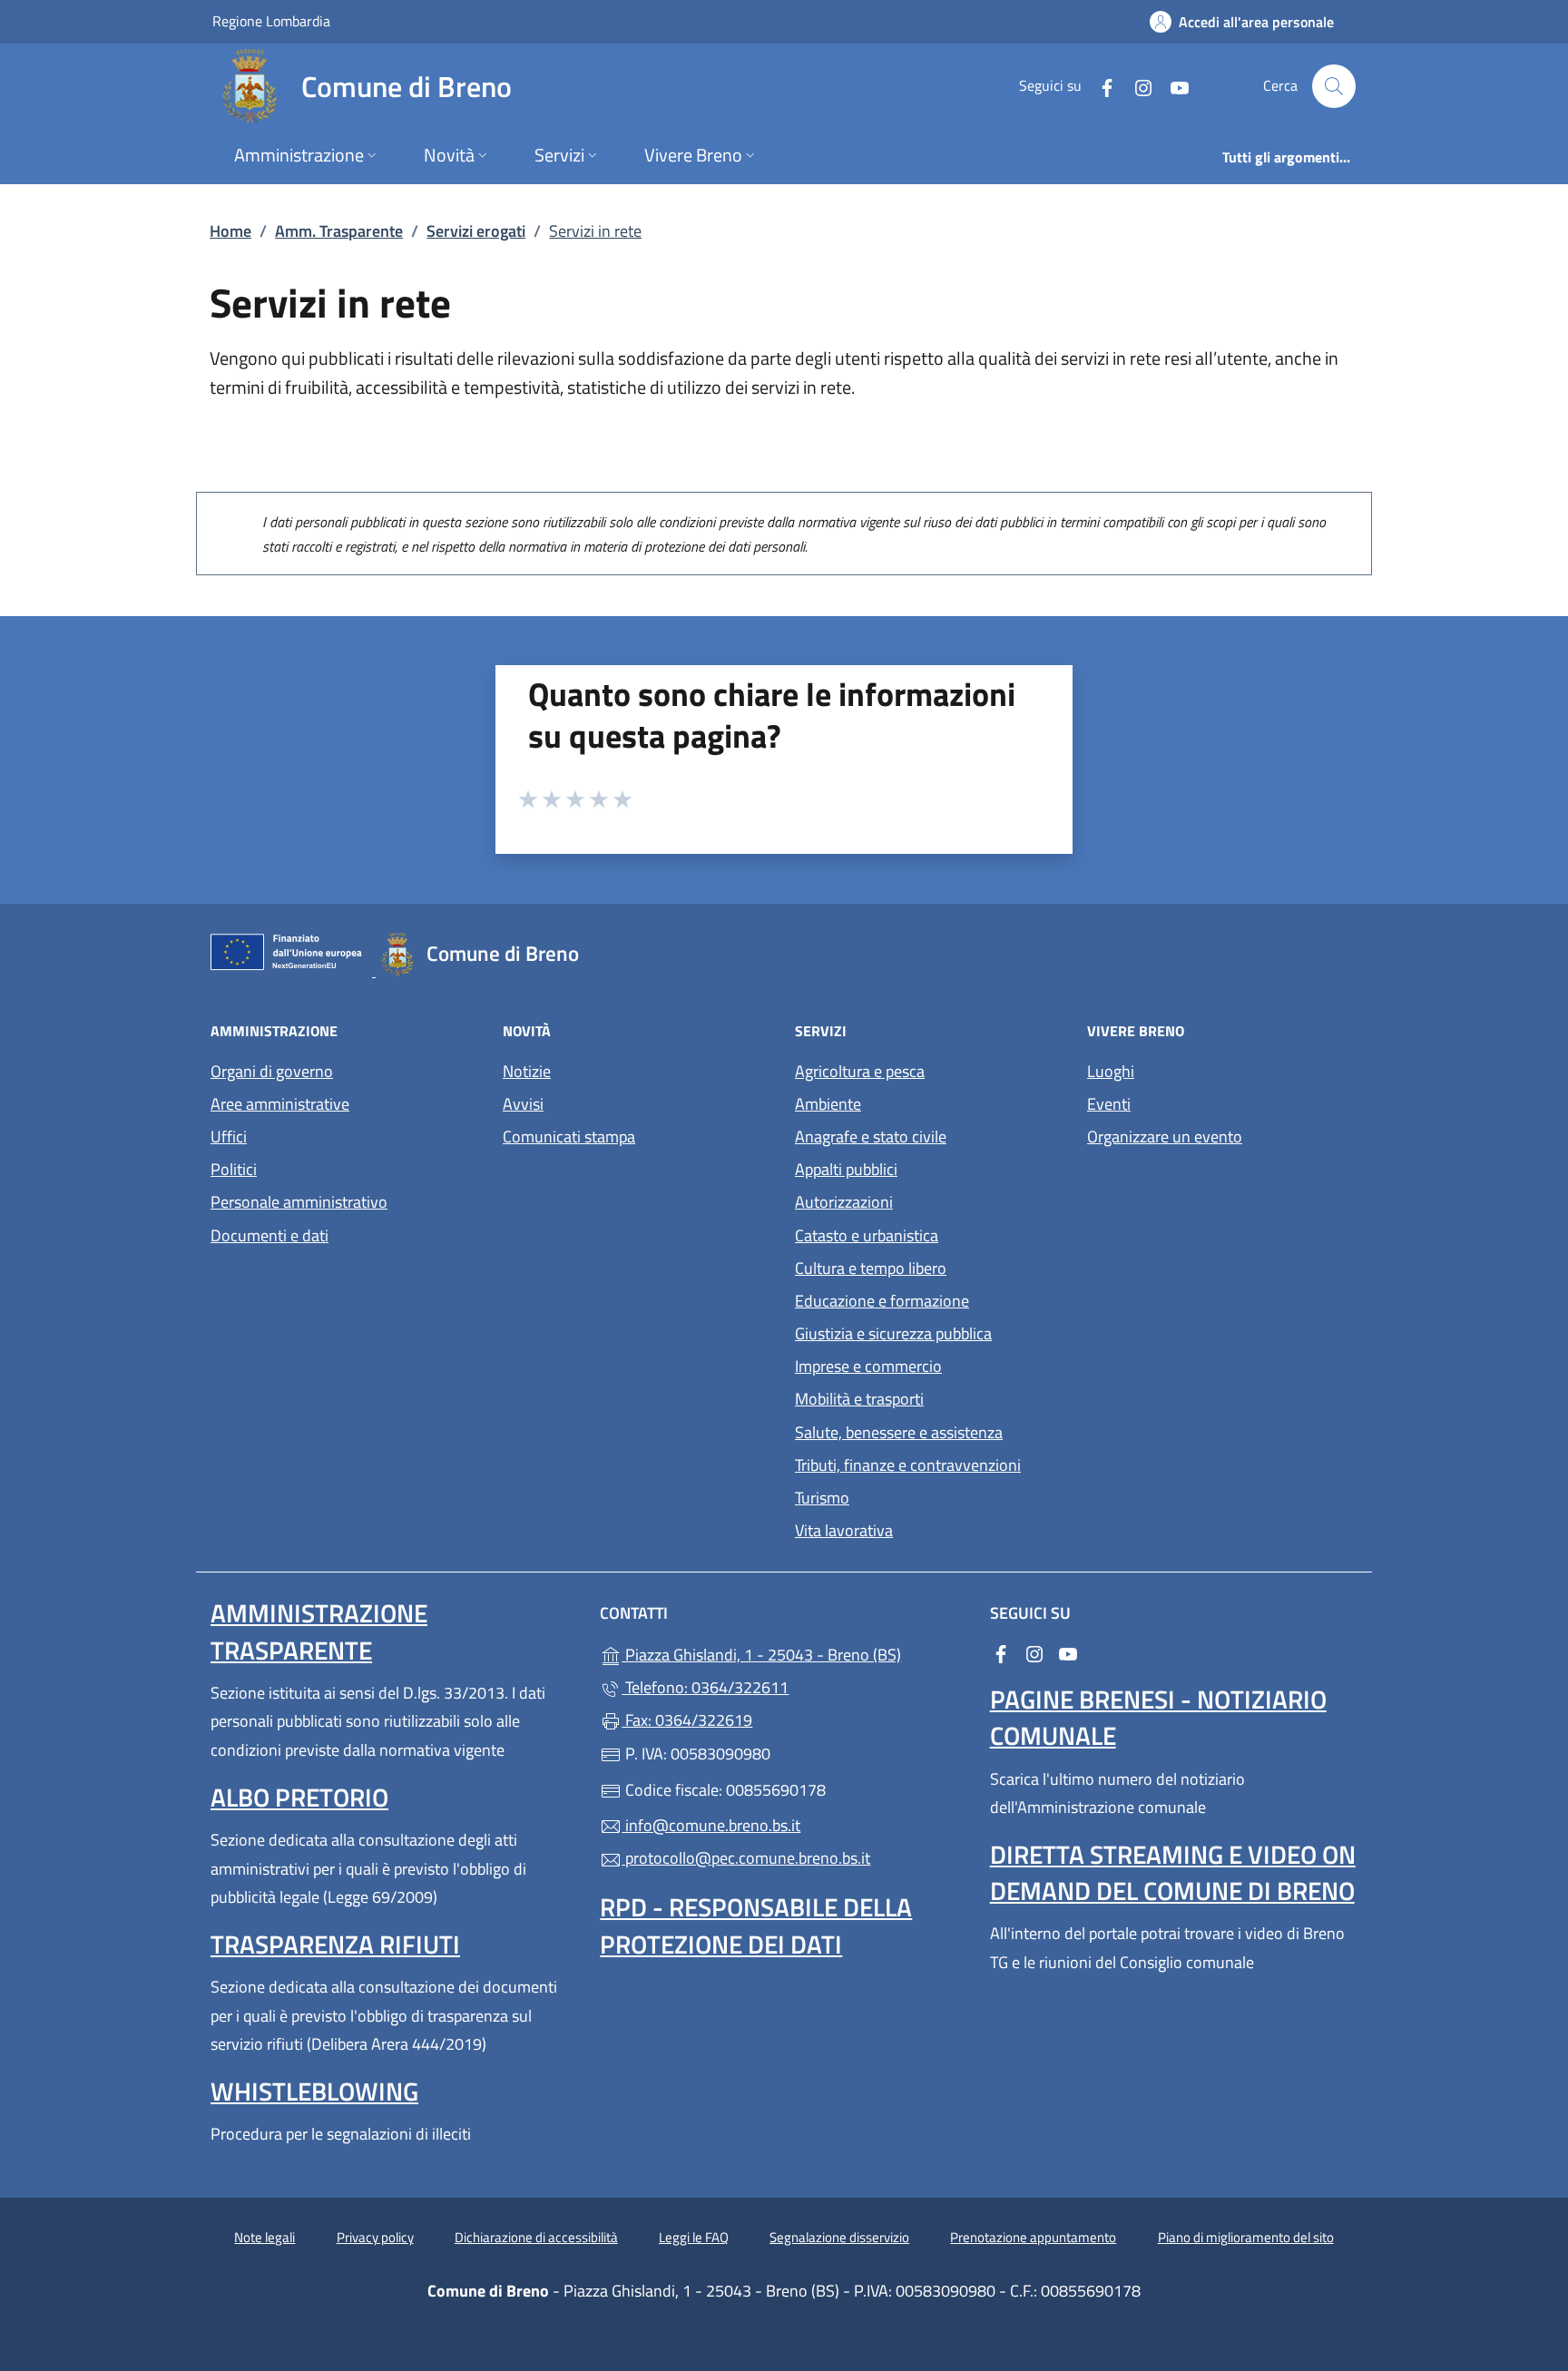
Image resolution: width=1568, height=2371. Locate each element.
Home (230, 231)
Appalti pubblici (846, 1169)
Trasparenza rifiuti (335, 1944)
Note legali (265, 2237)
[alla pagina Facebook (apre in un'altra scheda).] (1100, 86)
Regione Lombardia (271, 20)
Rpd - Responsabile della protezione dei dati (756, 1925)
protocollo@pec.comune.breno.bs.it (746, 1858)
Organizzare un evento (1165, 1137)
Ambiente (828, 1104)
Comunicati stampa (569, 1137)
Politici (234, 1169)
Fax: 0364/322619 (687, 1720)
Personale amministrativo (299, 1202)
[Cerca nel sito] (1334, 86)
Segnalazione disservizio (839, 2237)
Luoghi (1111, 1071)
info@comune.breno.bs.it (711, 1825)
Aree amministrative (280, 1104)
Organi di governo (272, 1071)
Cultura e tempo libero (871, 1268)
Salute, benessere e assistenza (899, 1432)
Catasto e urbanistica (867, 1235)
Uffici (229, 1137)
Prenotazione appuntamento (1033, 2237)
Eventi (1109, 1104)
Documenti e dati (269, 1235)
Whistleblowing (314, 2091)
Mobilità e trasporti (859, 1399)
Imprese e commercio (868, 1366)
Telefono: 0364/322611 (705, 1687)
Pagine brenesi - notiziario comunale (1158, 1717)
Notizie (527, 1071)
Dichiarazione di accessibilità (536, 2237)
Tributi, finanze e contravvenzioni (908, 1465)
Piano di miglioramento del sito (1246, 2237)
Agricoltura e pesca (860, 1071)
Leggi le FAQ (694, 2237)
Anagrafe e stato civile (871, 1137)
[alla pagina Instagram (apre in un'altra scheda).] (1136, 86)
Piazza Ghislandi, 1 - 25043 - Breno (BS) (794, 1653)
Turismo (822, 1498)
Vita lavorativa (844, 1530)
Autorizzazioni (844, 1202)
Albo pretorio (299, 1797)
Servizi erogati (476, 231)
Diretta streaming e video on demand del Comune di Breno (1173, 1872)
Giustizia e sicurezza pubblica (893, 1333)
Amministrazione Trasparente (319, 1631)
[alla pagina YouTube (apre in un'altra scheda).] (1172, 86)
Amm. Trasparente (339, 231)
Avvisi (523, 1104)
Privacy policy (375, 2237)
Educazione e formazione (882, 1301)
